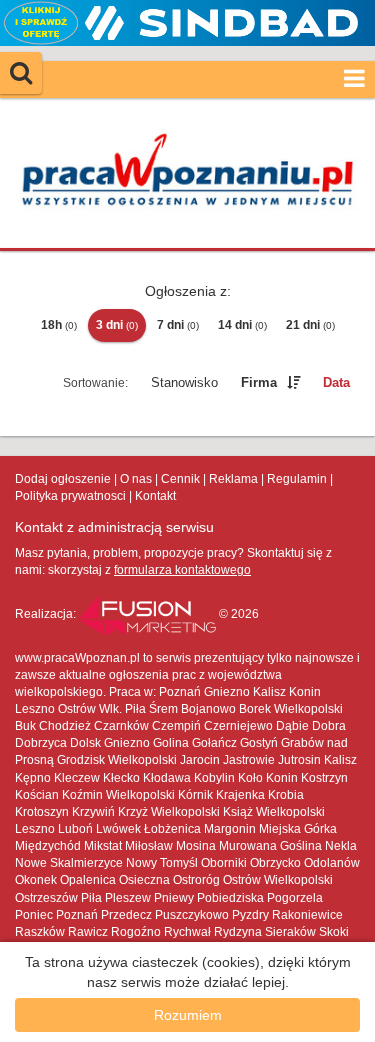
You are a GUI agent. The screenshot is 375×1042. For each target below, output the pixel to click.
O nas (136, 479)
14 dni (242, 325)
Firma (259, 382)
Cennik (180, 479)
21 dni (310, 325)
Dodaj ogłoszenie (63, 479)
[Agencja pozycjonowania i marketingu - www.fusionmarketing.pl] (149, 614)
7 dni (178, 325)
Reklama (233, 479)
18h (59, 325)
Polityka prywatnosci (70, 496)
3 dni (117, 325)
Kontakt (155, 496)
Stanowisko (184, 382)
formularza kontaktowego (182, 570)
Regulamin (297, 479)
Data (336, 382)
